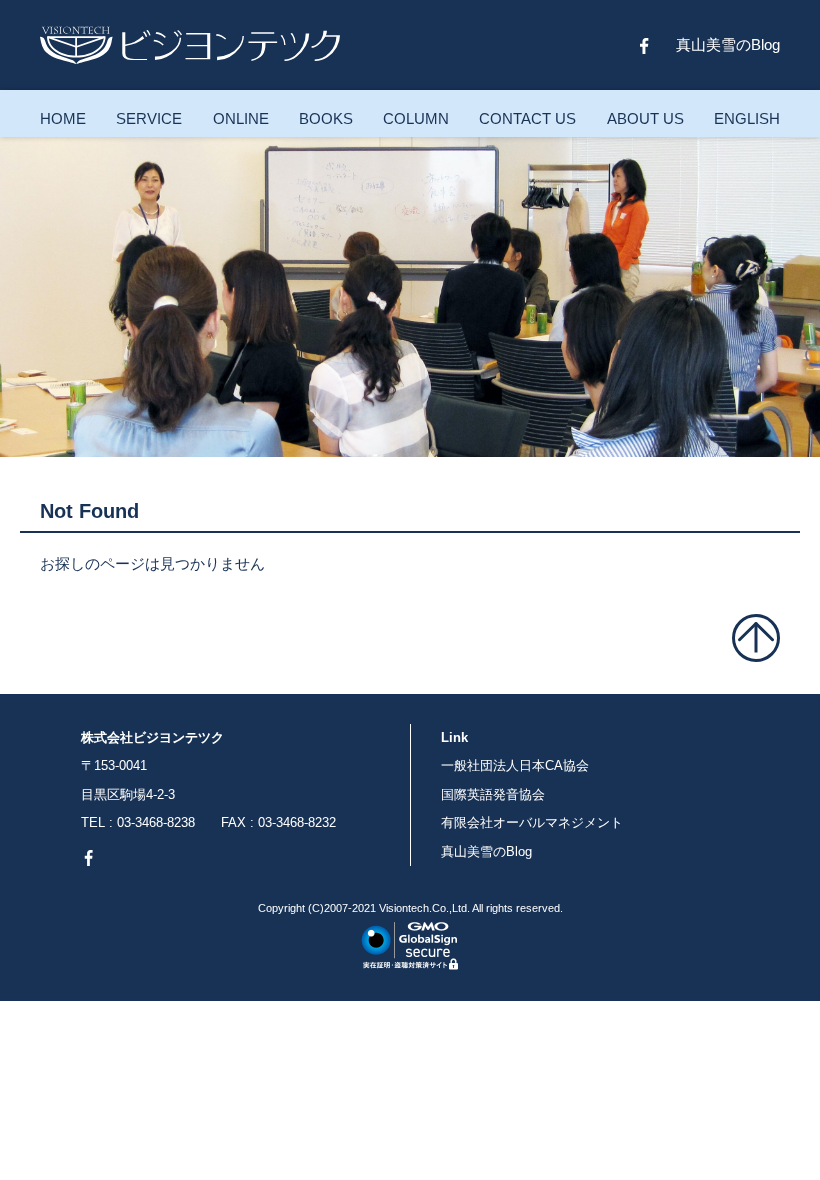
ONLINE (241, 118)
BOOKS (326, 118)
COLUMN (416, 118)
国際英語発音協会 (493, 794)
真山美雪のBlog (728, 44)
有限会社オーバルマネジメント (532, 822)
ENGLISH (747, 118)
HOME (63, 118)
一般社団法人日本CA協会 (515, 765)
